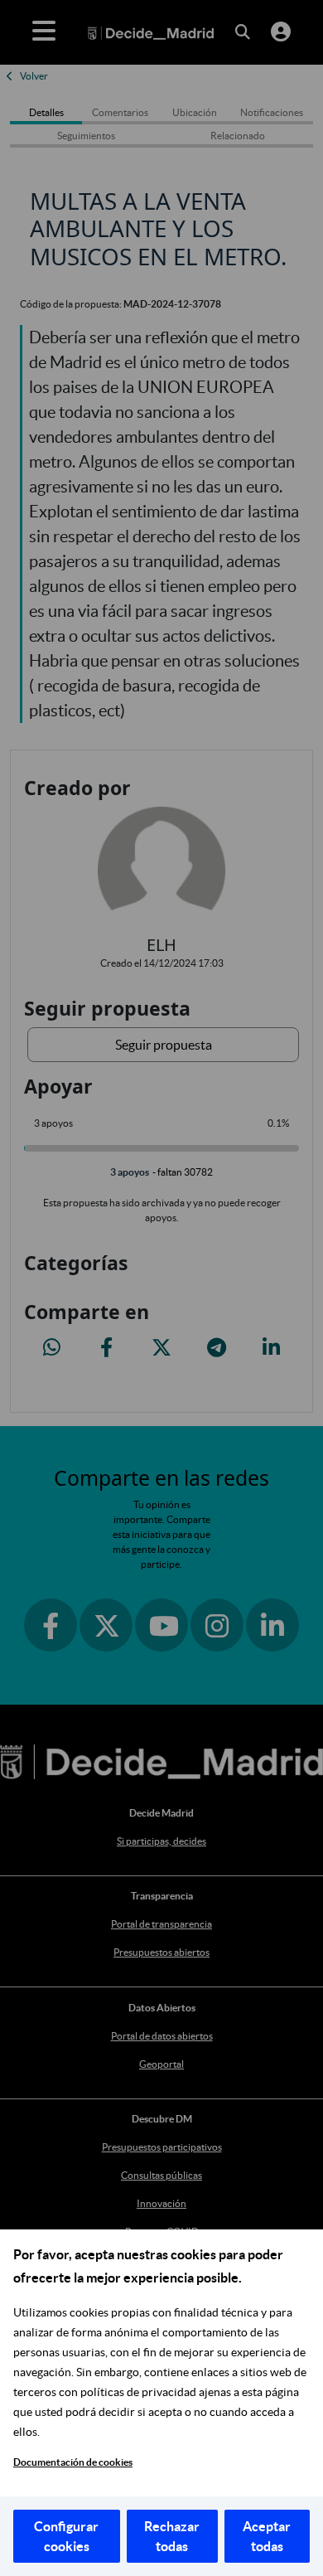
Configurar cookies (66, 2536)
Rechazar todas (172, 2536)
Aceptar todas (267, 2536)
